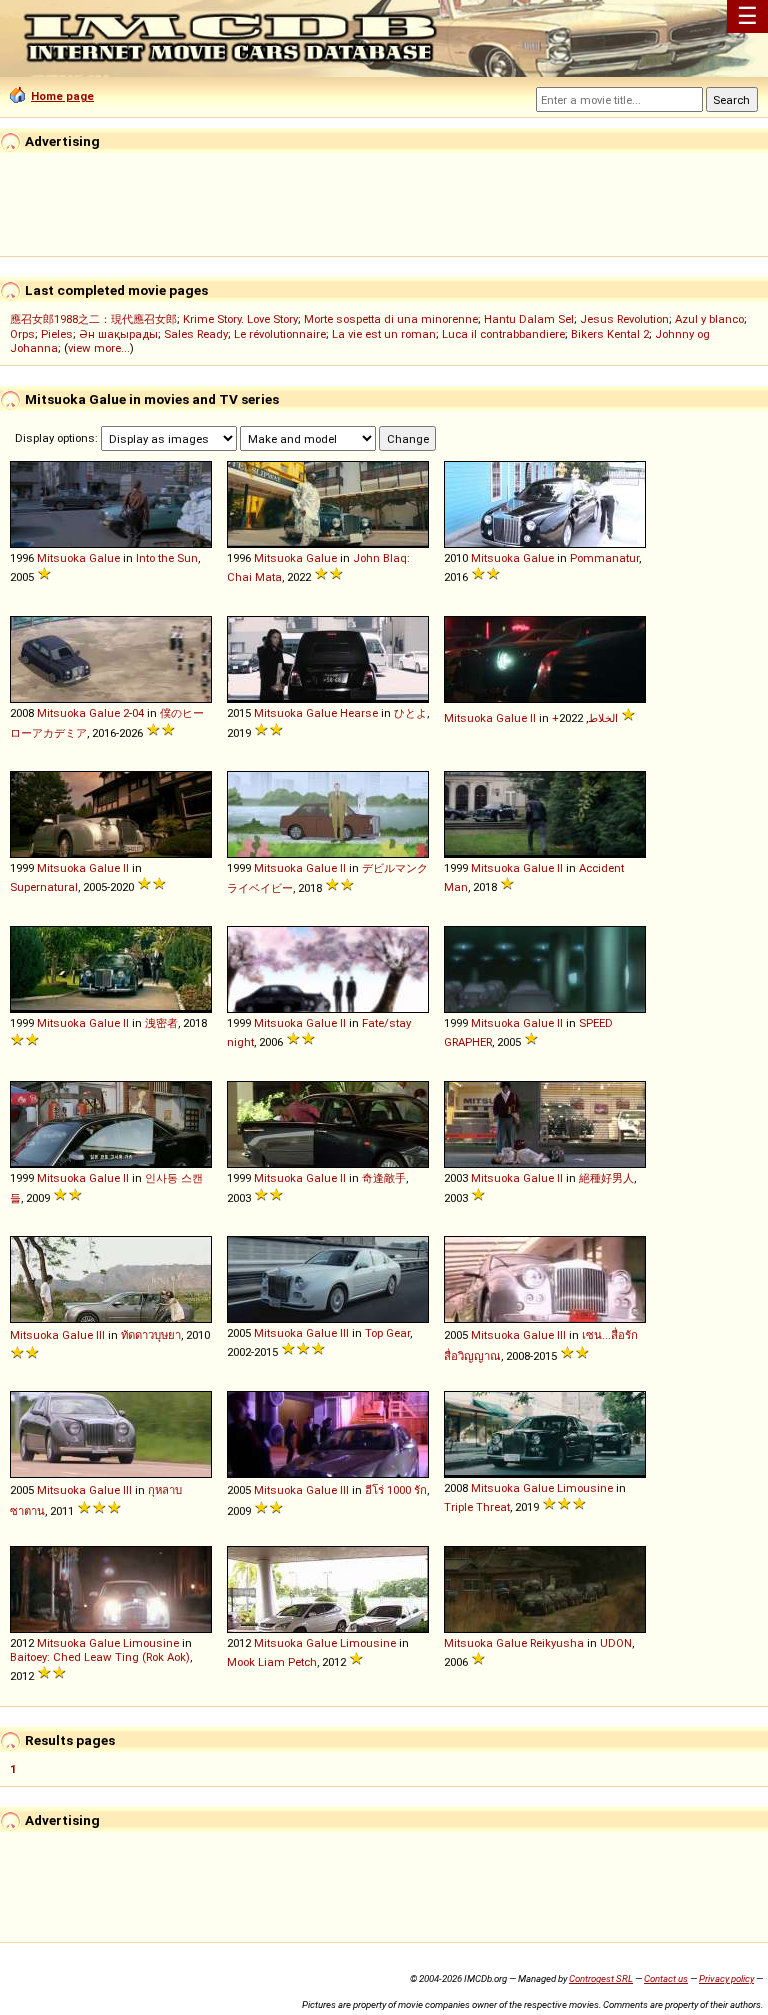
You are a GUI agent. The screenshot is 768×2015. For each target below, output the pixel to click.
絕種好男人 (606, 1178)
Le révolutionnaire (280, 334)
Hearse (359, 713)
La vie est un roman (384, 334)
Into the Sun (167, 558)
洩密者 (161, 1023)
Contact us (666, 1978)
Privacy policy (726, 1978)
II (533, 718)
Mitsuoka (61, 558)
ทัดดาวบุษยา (151, 1335)
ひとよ (410, 713)
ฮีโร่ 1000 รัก (396, 1490)
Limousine (585, 1488)
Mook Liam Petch (272, 1662)
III (100, 1335)
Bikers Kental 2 (610, 334)
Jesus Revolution (624, 319)
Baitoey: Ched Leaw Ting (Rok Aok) (100, 1657)
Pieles (57, 334)
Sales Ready (196, 334)
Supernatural (44, 887)
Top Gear (387, 1333)
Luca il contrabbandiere (503, 334)
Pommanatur (604, 558)
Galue (104, 558)
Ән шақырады (118, 334)
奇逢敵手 (384, 1178)
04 (138, 713)
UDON (616, 1643)
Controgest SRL (601, 1978)
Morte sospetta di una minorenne (391, 319)
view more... (99, 348)
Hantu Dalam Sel (529, 319)
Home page (62, 96)
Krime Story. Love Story (240, 319)
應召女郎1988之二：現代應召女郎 (93, 319)
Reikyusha (557, 1643)
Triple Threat (477, 1507)
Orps (22, 334)
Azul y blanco (709, 319)
